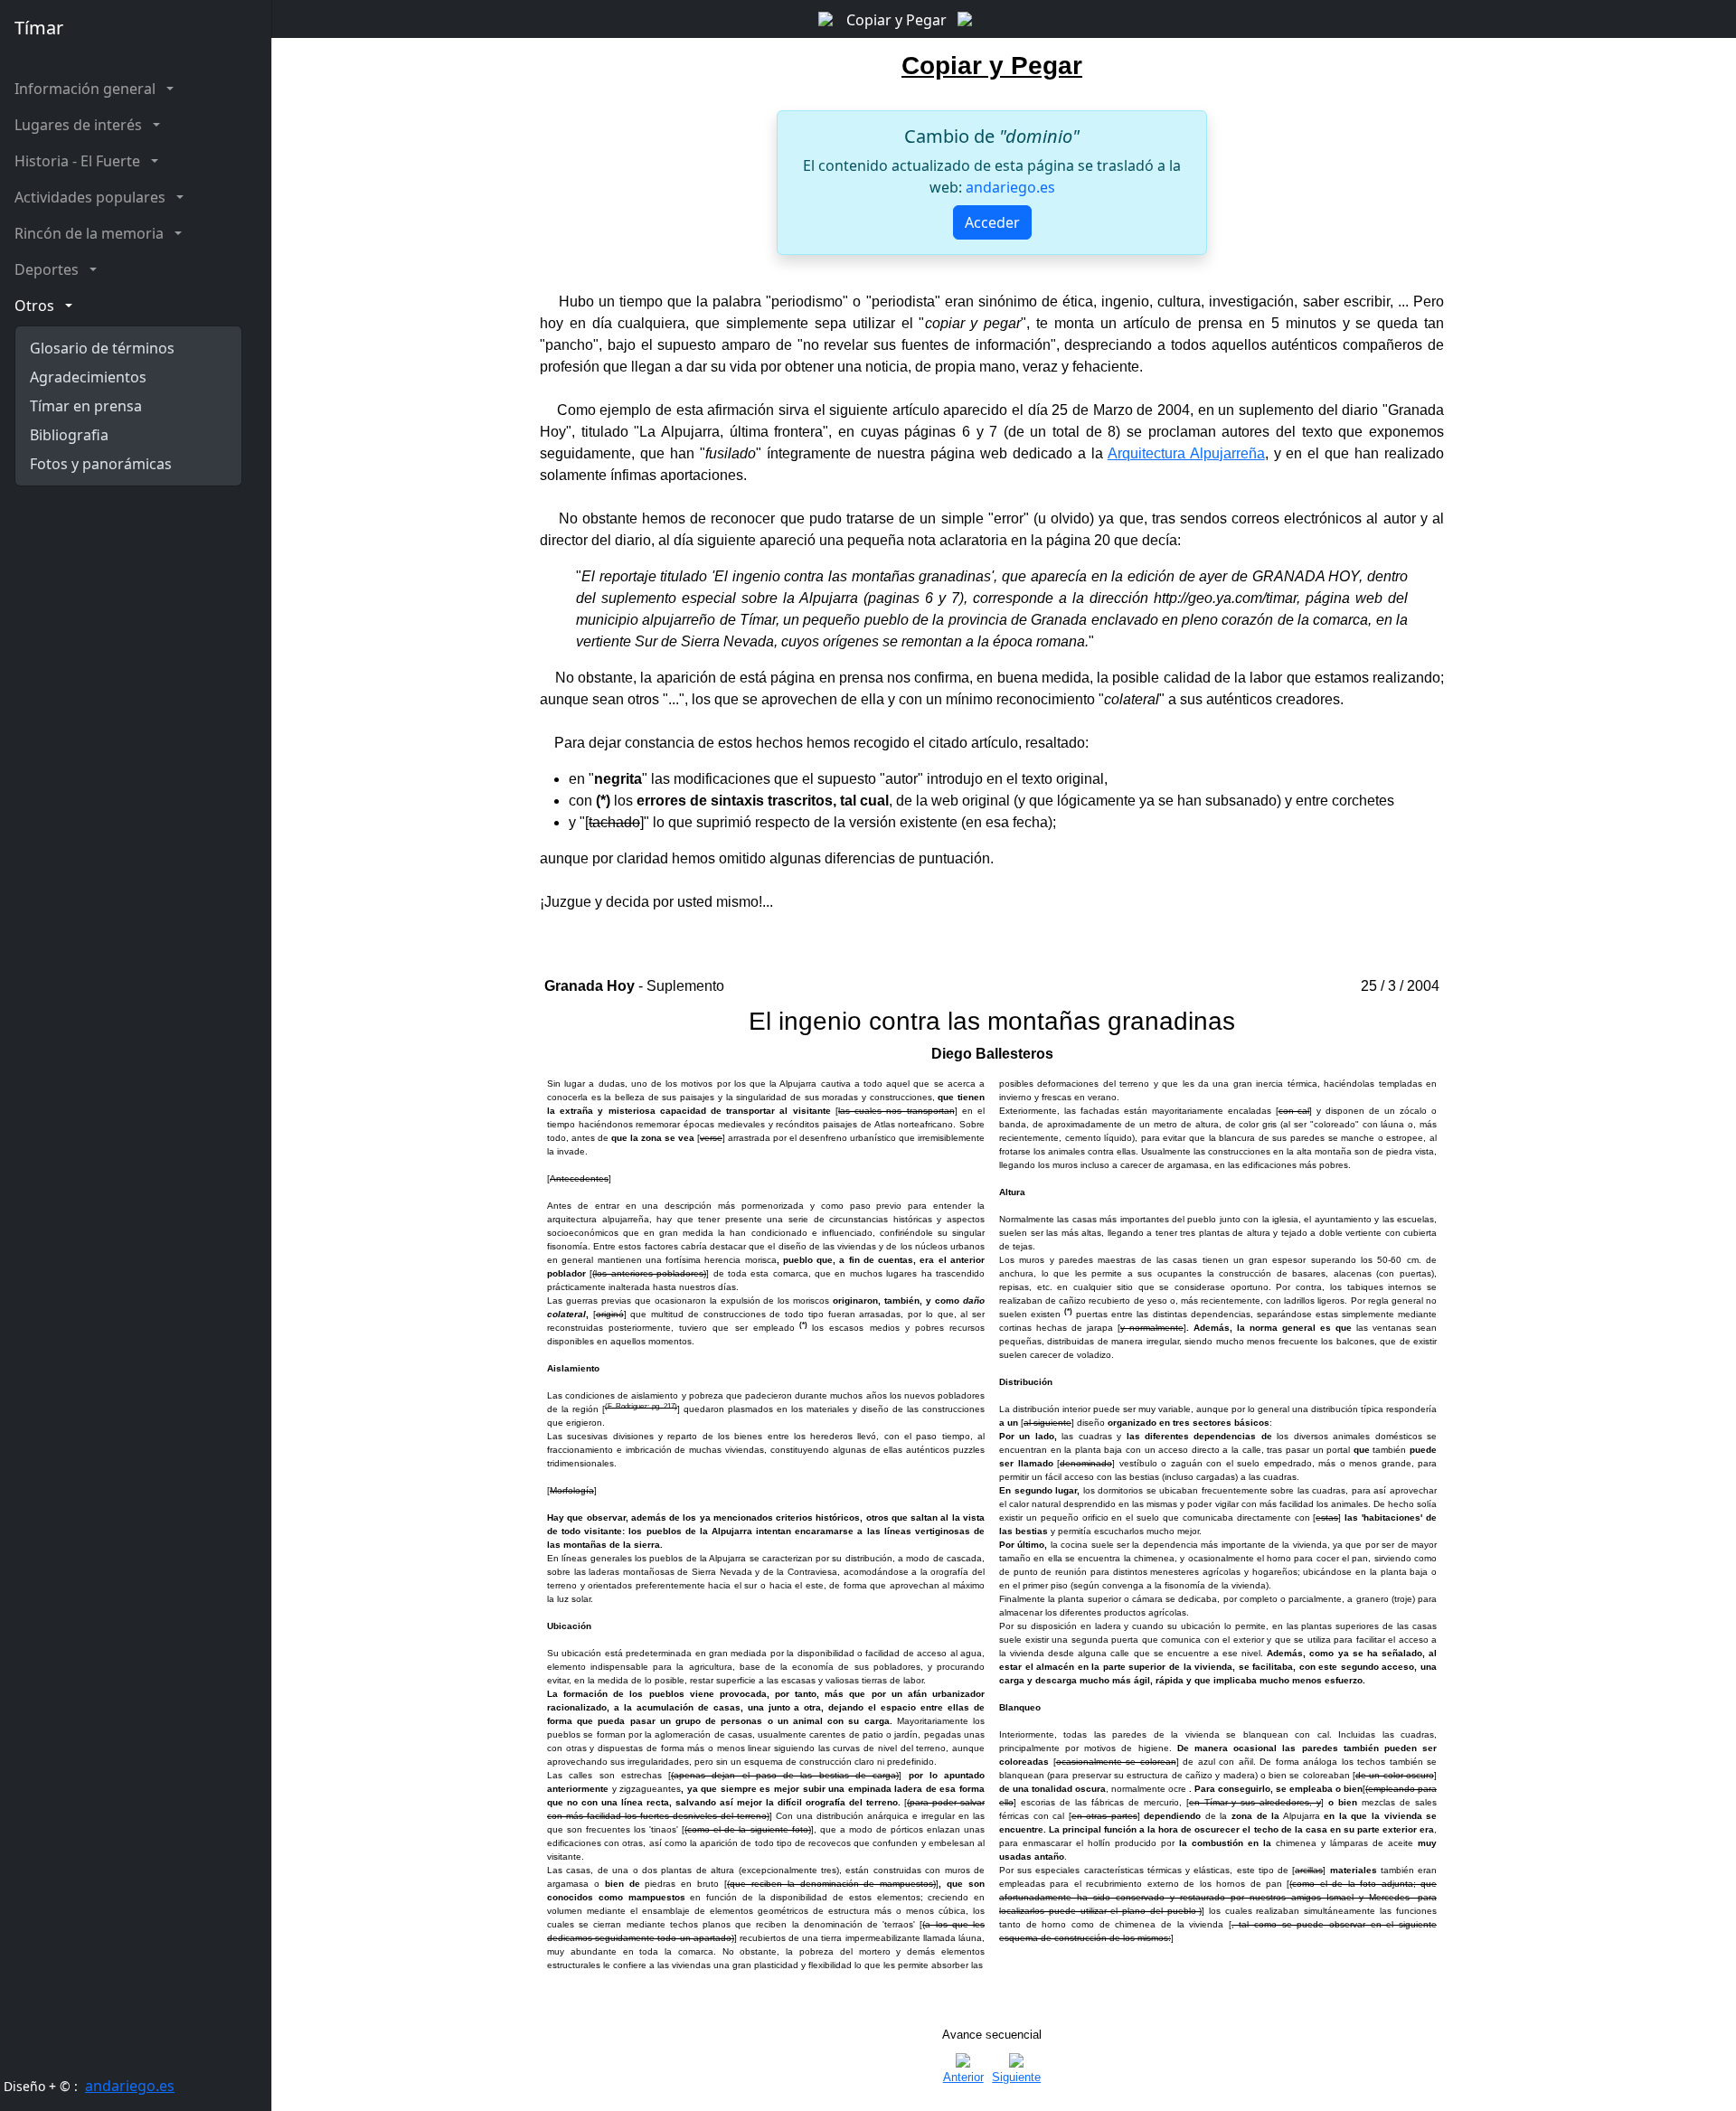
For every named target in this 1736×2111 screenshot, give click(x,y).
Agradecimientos (88, 377)
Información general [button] (89, 89)
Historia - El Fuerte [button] (81, 161)
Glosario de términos (102, 348)
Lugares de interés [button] (82, 125)
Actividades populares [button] (94, 197)
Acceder (992, 222)
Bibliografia (69, 435)
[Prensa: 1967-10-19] (829, 16)
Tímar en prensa (86, 406)
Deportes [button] (50, 269)
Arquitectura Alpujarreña (1186, 453)
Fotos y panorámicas (101, 464)
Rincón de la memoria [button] (93, 233)
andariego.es (130, 2086)
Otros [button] (38, 306)
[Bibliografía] (965, 16)
